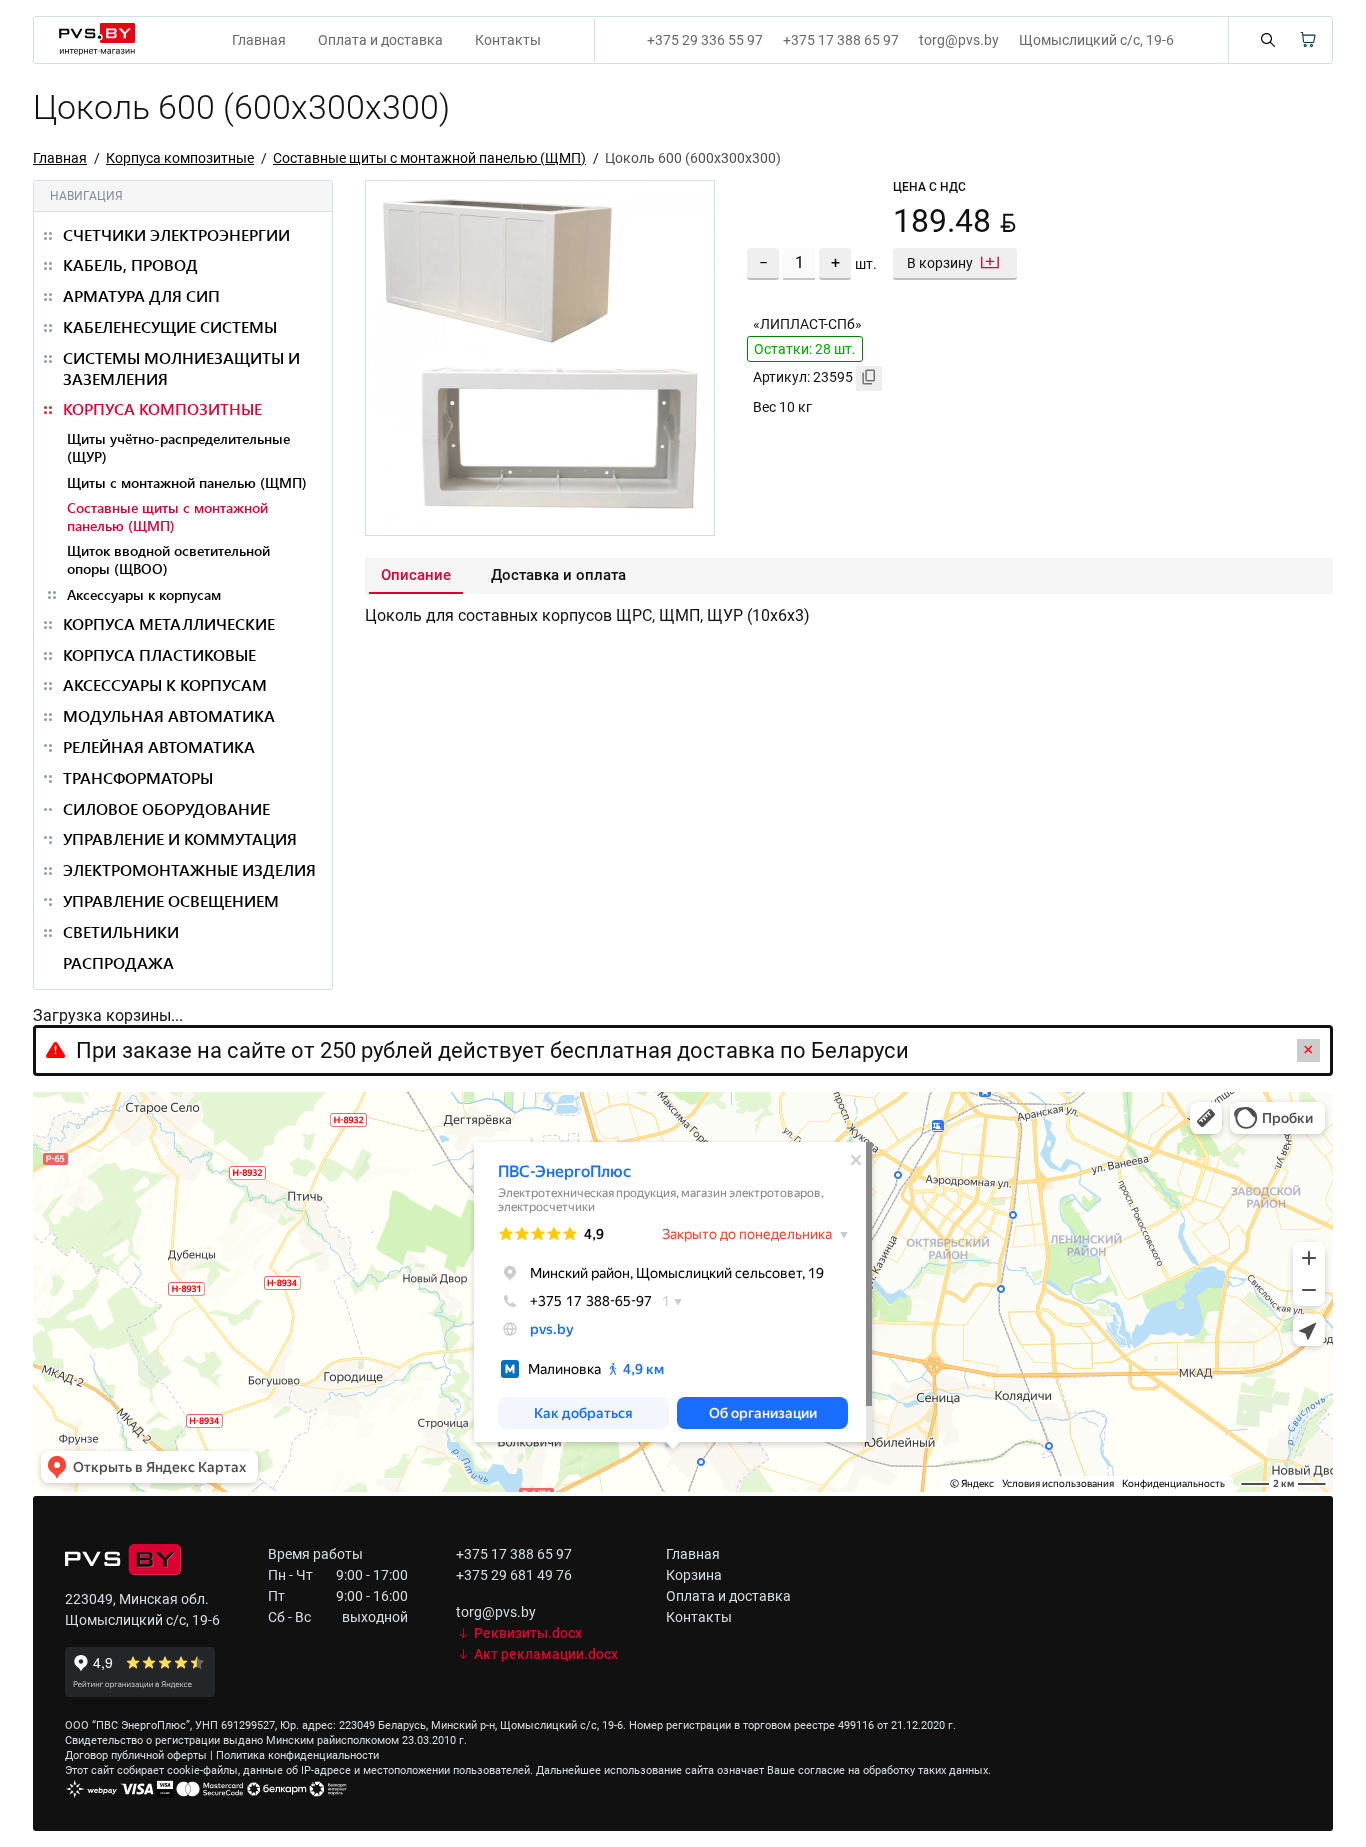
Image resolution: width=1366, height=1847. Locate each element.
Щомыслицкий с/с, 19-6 (1096, 40)
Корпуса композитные (180, 158)
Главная (259, 40)
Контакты (508, 40)
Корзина (694, 1575)
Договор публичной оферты (136, 1755)
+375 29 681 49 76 (514, 1575)
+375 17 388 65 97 (841, 40)
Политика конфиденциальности (297, 1755)
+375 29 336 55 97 (705, 40)
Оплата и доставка (380, 40)
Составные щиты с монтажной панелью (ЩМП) (429, 158)
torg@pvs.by (959, 40)
